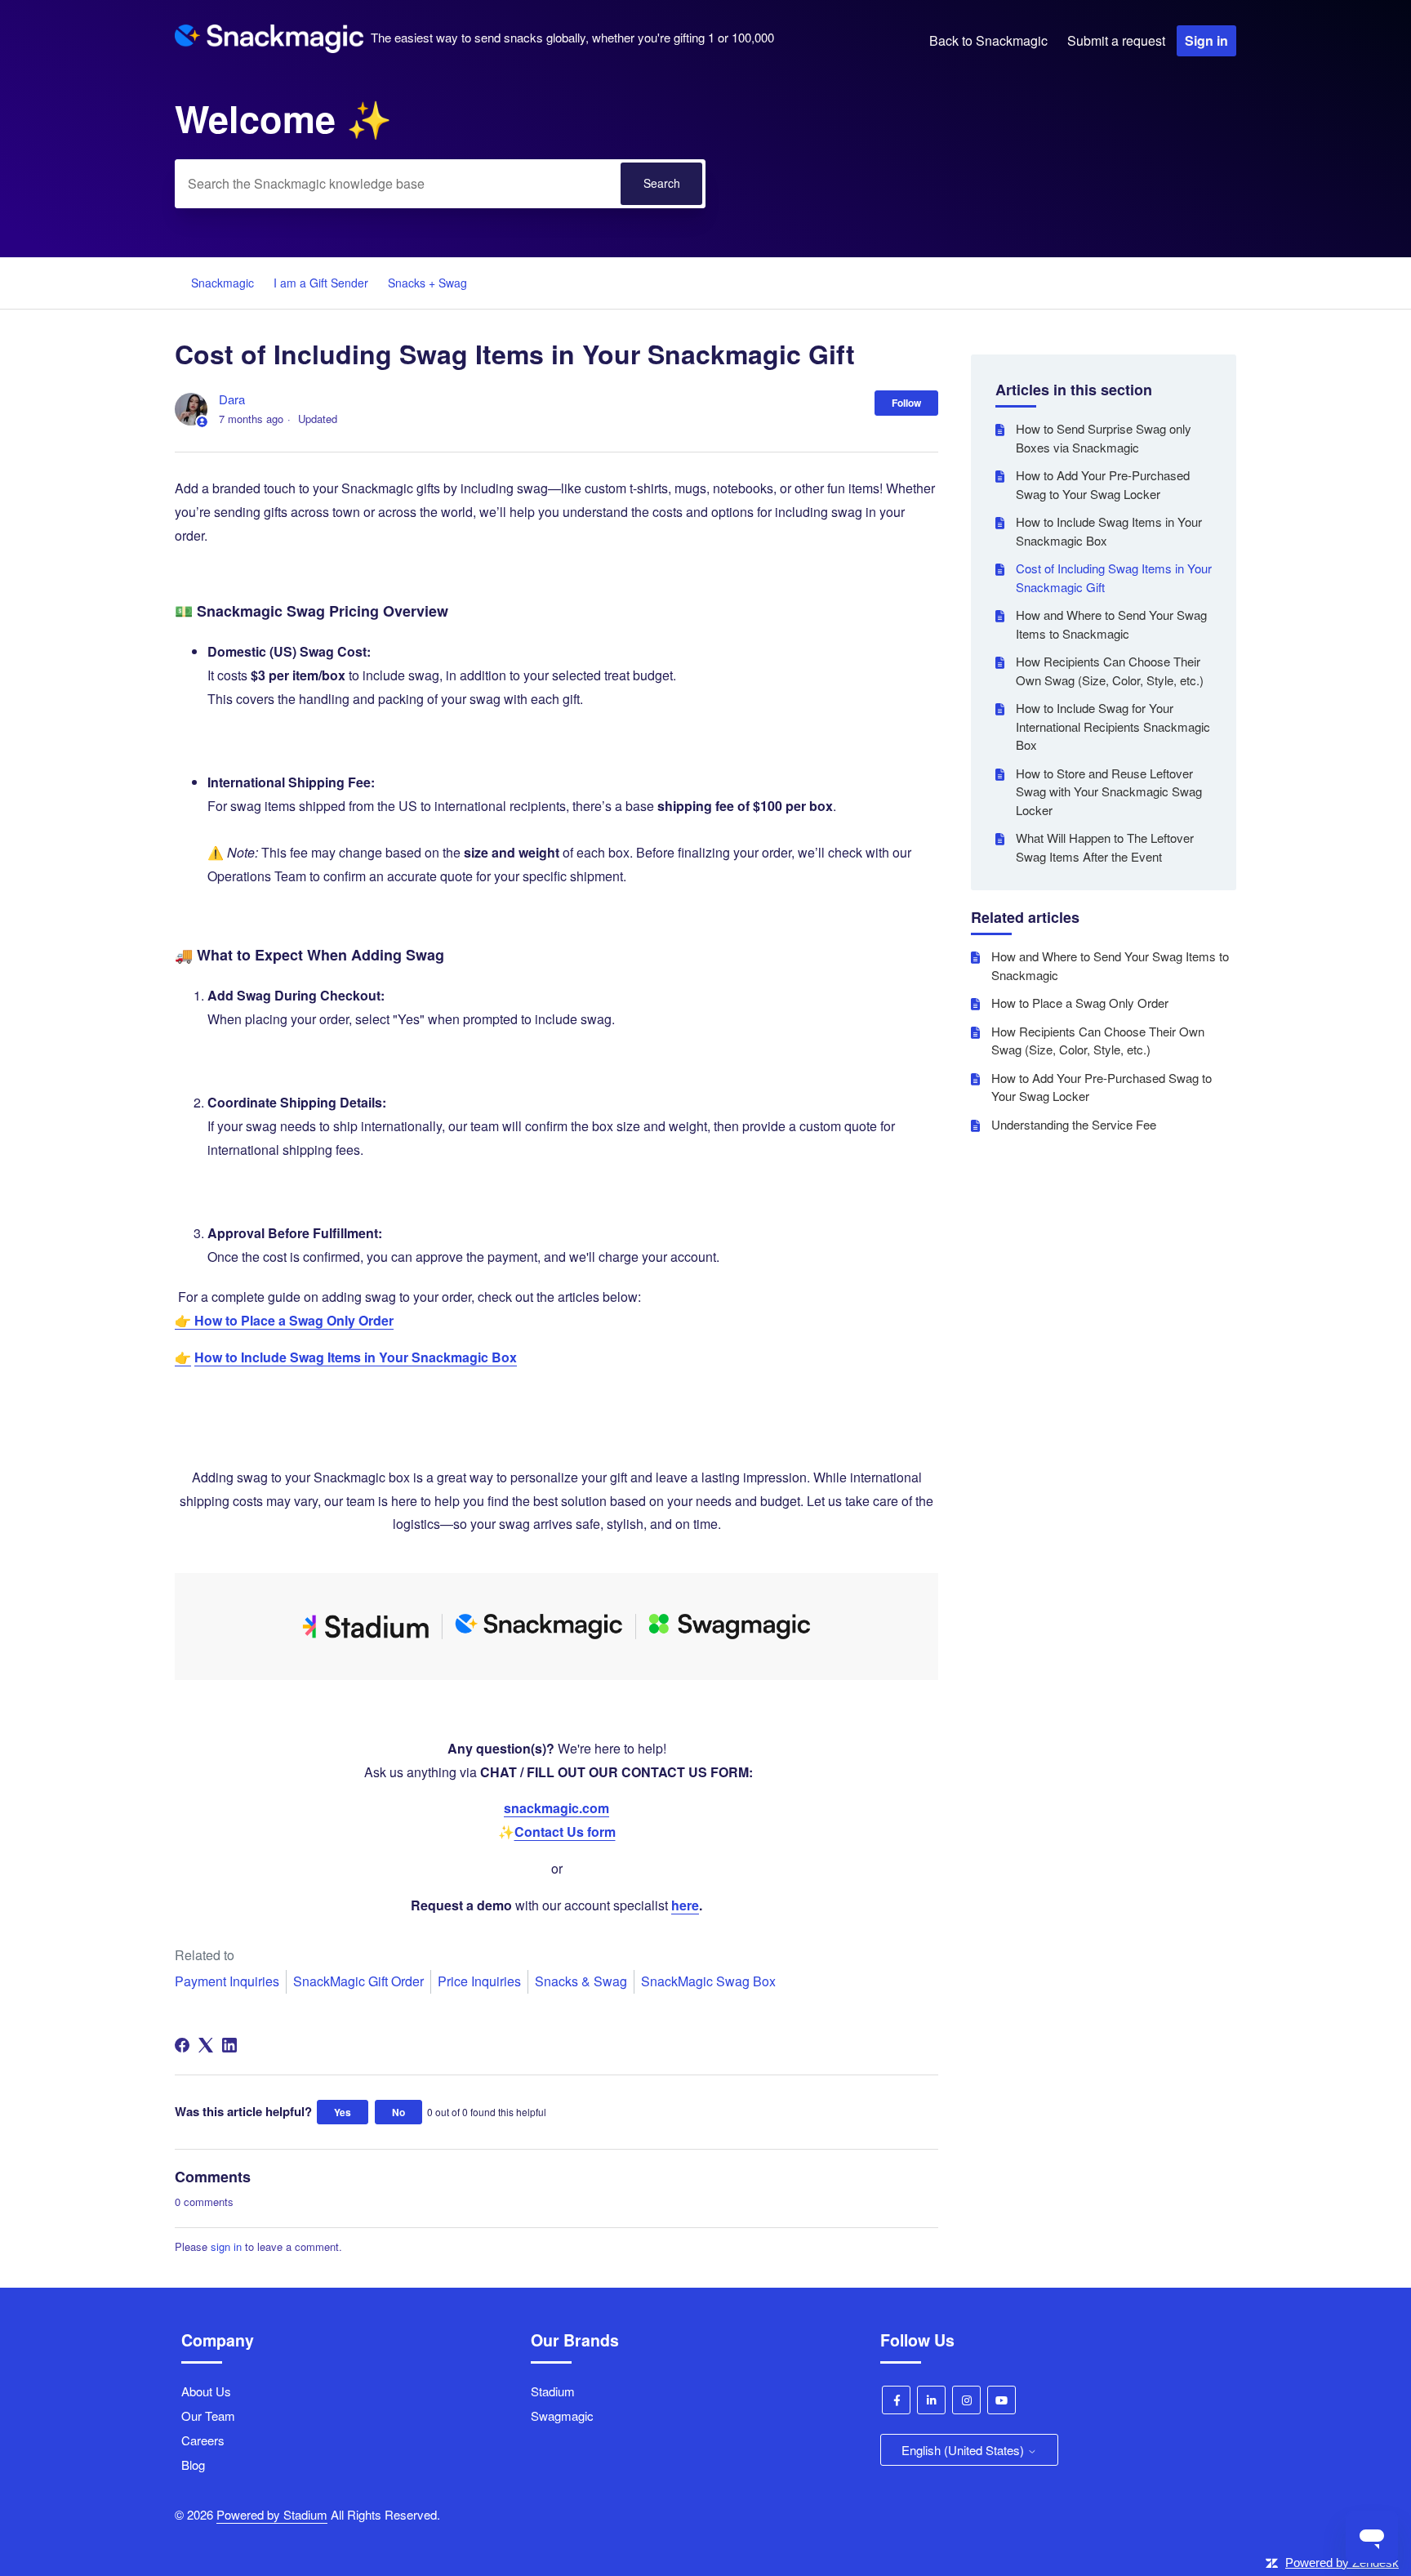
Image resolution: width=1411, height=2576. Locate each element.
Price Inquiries (479, 1981)
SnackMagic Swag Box (708, 1981)
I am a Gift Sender (321, 283)
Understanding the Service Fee (1074, 1124)
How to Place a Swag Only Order (1080, 1003)
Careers (203, 2440)
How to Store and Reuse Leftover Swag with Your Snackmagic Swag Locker (1109, 791)
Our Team (208, 2416)
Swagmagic (562, 2416)
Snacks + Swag (427, 283)
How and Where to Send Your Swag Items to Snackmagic (1111, 624)
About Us (206, 2391)
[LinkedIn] (229, 2045)
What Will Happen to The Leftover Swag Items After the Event (1105, 847)
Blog (193, 2465)
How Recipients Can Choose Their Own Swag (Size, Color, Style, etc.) (1110, 671)
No (398, 2112)
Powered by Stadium (272, 2514)
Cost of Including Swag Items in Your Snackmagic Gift (1114, 577)
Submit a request (1116, 40)
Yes (343, 2112)
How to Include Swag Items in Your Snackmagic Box (1109, 531)
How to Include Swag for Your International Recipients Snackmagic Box (1113, 726)
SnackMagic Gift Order (358, 1981)
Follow (906, 403)
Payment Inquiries (227, 1981)
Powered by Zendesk (1342, 2563)
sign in (226, 2246)
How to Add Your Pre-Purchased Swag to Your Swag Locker (1103, 484)
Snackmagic (223, 283)
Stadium (553, 2391)
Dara (232, 399)
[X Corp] (206, 2045)
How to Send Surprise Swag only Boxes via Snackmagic (1104, 438)
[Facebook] (182, 2045)
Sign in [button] (1206, 40)
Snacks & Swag (581, 1981)
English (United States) (964, 2450)
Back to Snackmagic (988, 40)
